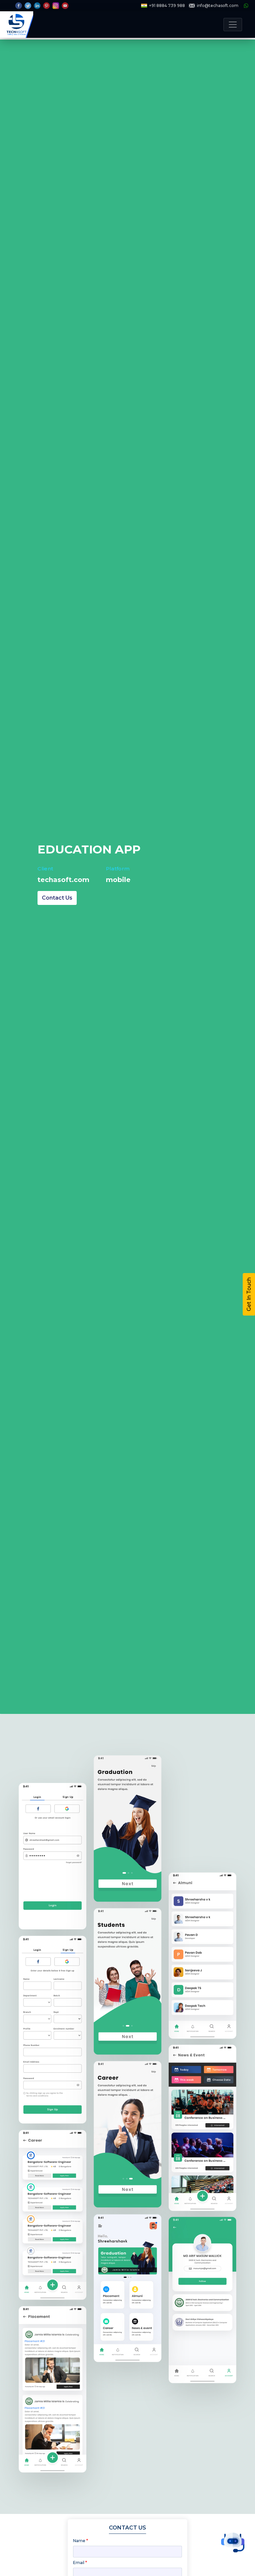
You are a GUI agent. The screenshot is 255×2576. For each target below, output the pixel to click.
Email (80, 2563)
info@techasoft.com (218, 5)
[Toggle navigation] (233, 25)
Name (81, 2541)
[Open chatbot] (233, 2542)
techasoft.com (63, 880)
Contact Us (57, 898)
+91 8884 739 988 (167, 5)
